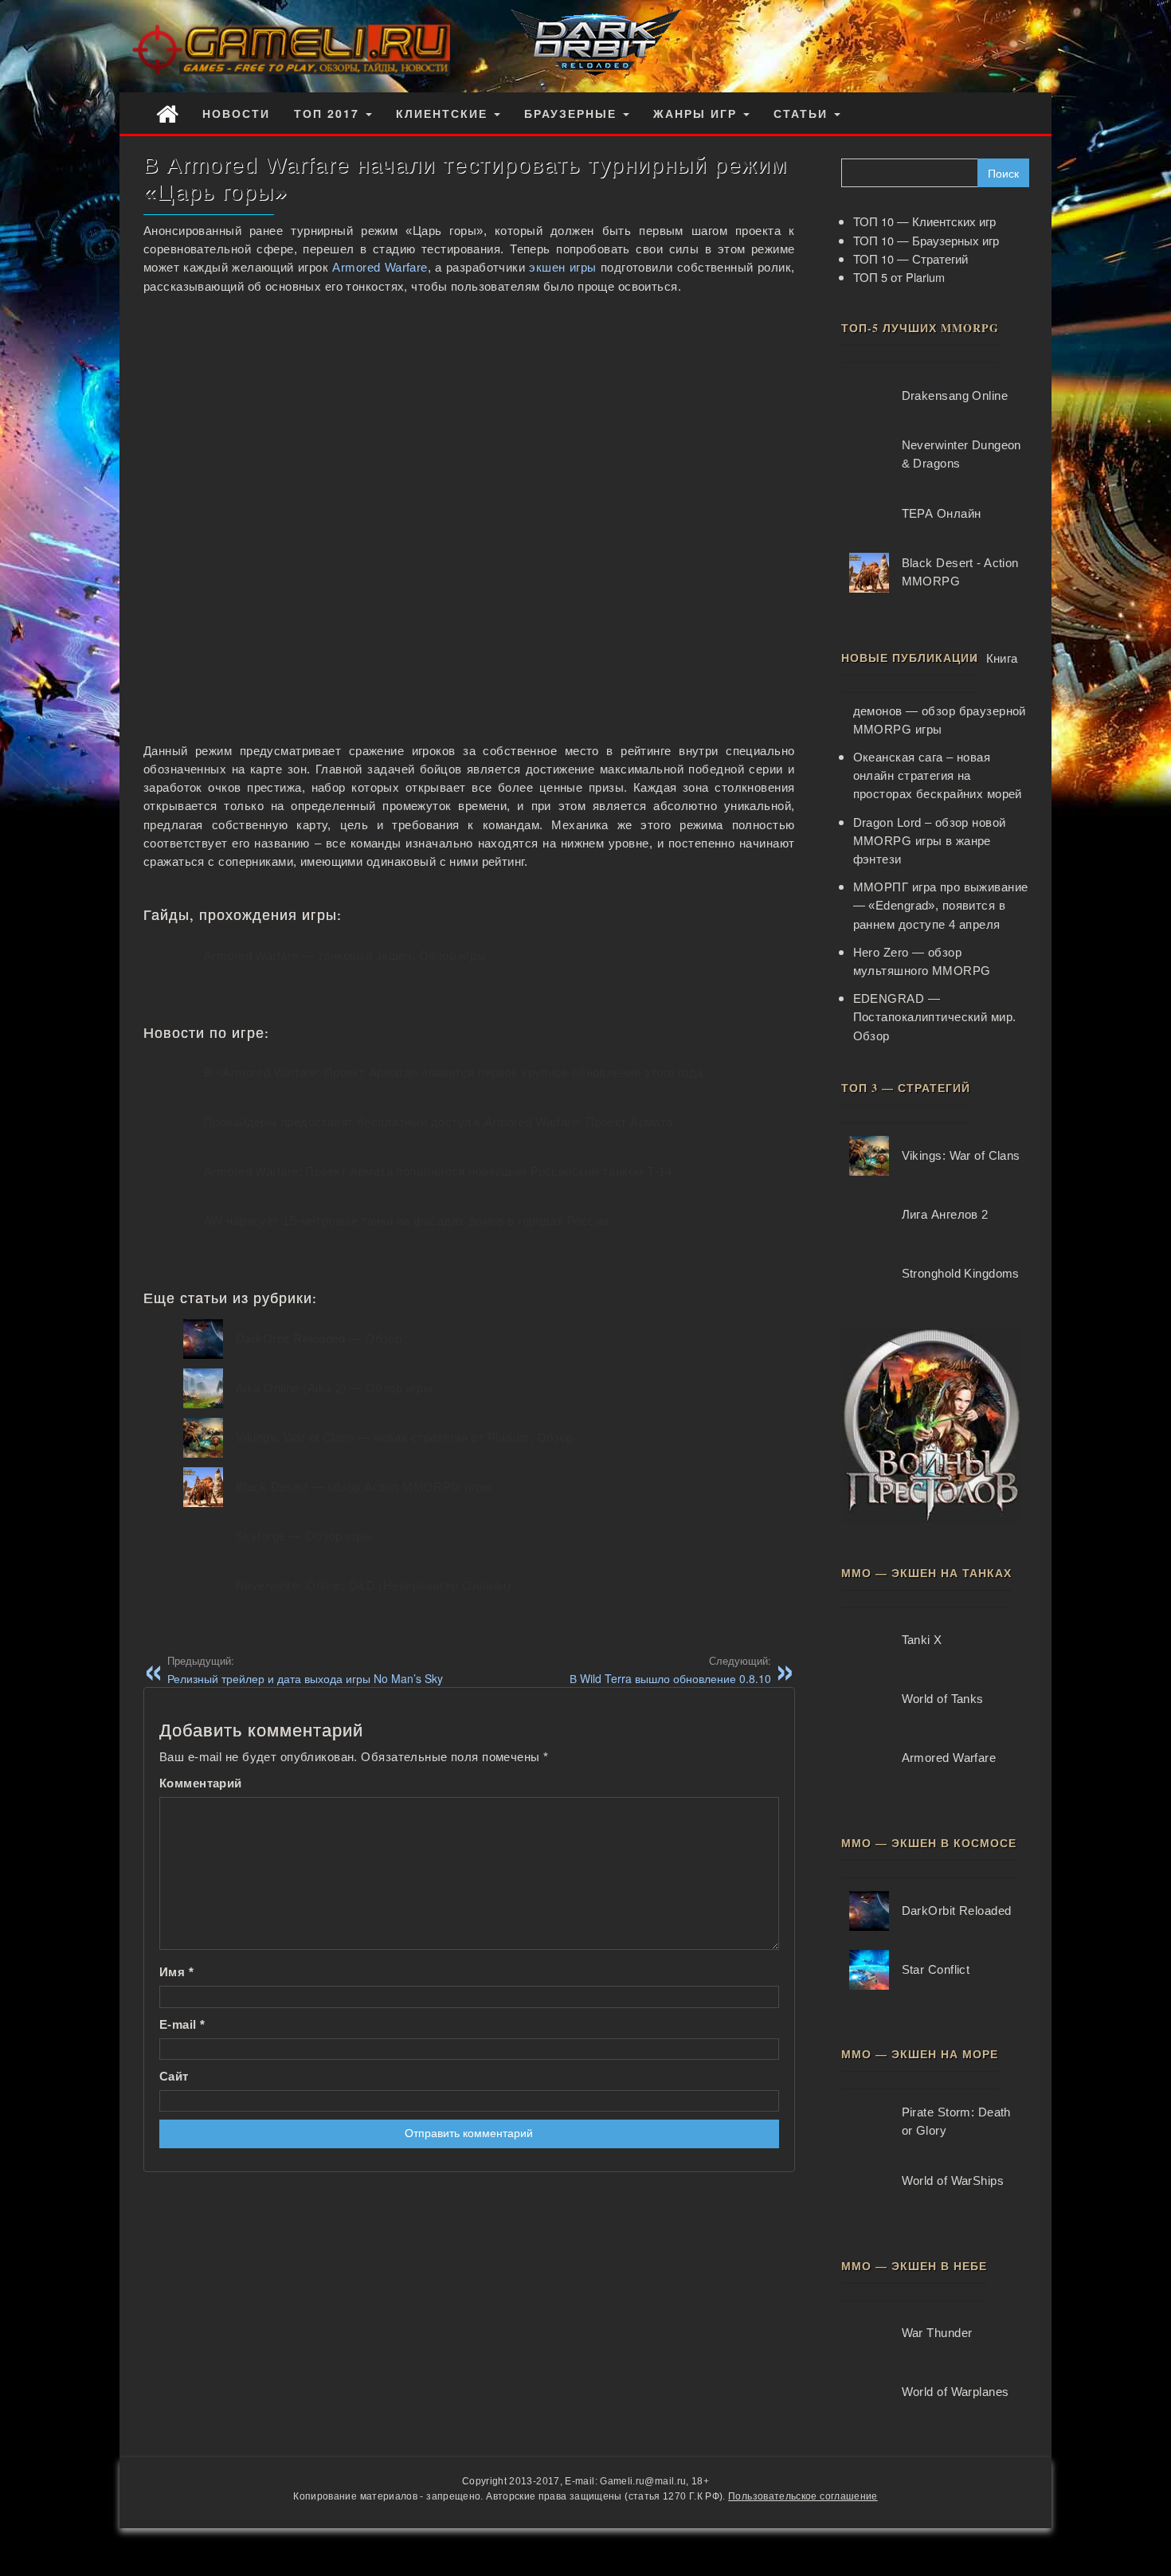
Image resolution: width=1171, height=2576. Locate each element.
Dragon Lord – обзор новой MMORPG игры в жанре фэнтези (930, 841)
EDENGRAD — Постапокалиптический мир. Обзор (935, 1017)
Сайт (174, 2077)
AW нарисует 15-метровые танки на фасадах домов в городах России (406, 1221)
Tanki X (922, 1640)
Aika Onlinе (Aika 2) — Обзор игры (334, 1388)
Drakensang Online (955, 396)
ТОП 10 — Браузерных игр (926, 240)
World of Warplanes (956, 2392)
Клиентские (444, 113)
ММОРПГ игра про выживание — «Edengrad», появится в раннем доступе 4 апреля (941, 906)
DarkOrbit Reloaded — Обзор (319, 1339)
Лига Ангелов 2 (945, 1215)
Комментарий (201, 1783)
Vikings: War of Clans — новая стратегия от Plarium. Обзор (405, 1438)
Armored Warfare (380, 268)
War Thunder (937, 2333)
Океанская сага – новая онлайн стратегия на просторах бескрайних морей (938, 776)
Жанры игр (697, 113)
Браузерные (573, 113)
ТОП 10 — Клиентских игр (924, 221)
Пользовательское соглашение (803, 2496)
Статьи (803, 113)
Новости (236, 113)
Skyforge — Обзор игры (304, 1537)
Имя (176, 1972)
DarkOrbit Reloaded (957, 1911)
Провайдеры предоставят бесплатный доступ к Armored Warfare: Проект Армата (439, 1122)
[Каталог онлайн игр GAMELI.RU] (167, 113)
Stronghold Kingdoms (961, 1274)
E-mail (182, 2025)
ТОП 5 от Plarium (899, 277)
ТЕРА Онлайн (942, 514)
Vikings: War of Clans (961, 1156)
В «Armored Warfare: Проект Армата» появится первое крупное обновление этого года (454, 1073)
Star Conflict (936, 1970)
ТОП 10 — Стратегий (911, 258)
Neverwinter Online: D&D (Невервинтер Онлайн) (373, 1586)
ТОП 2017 (329, 113)
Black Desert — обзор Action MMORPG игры (364, 1487)
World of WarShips (953, 2181)
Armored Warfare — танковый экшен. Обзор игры (345, 956)
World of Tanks (943, 1699)
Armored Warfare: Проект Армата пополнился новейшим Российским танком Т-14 (438, 1172)
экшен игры (562, 268)
